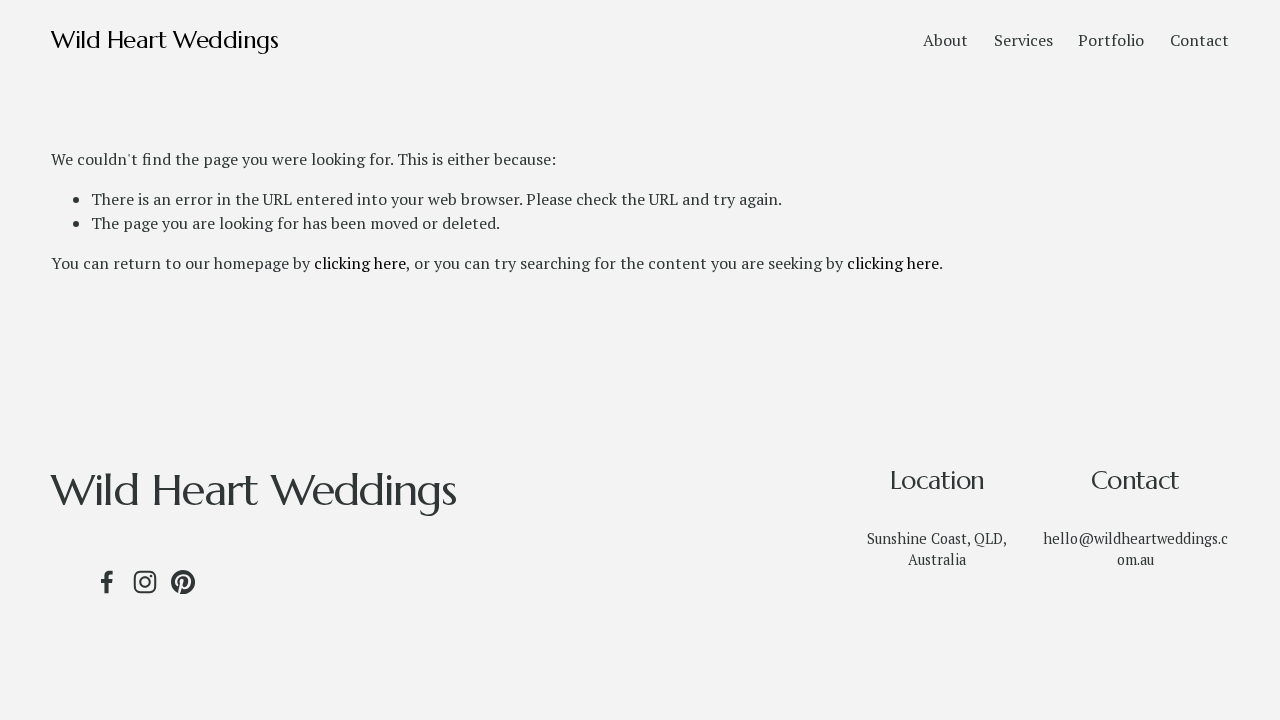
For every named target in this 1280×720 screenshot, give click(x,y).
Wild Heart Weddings (164, 40)
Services (1023, 40)
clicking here (360, 263)
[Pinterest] (183, 582)
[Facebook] (107, 582)
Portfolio (1111, 40)
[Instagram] (145, 582)
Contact (1199, 40)
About (945, 40)
